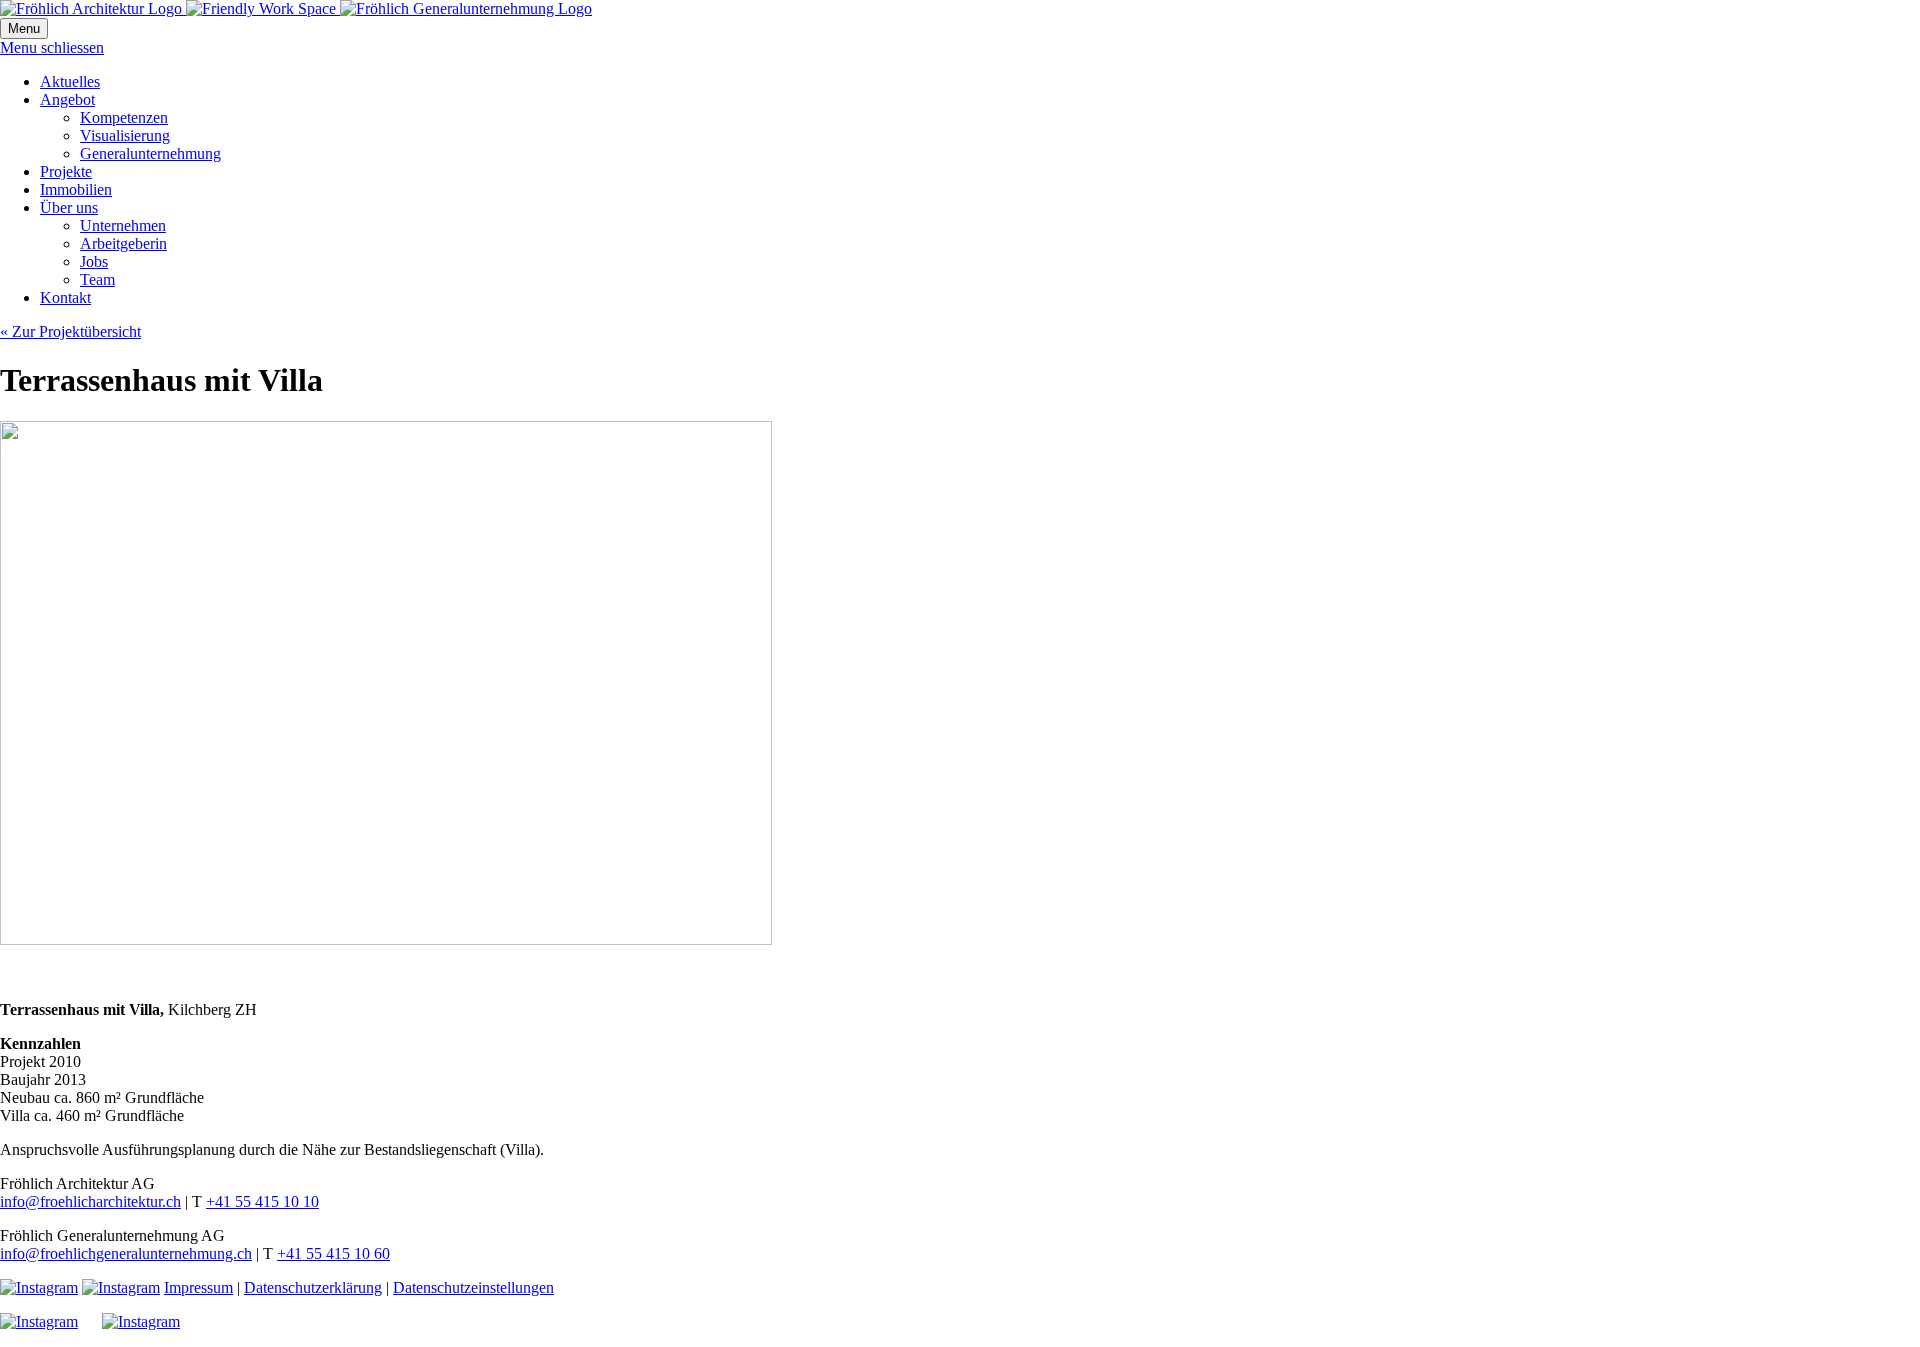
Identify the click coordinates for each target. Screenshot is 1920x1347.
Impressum (198, 1287)
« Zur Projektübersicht (70, 331)
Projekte (66, 171)
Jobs (94, 261)
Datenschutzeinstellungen (473, 1287)
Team (97, 279)
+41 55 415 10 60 (333, 1253)
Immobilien (76, 189)
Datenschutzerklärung (313, 1287)
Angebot (67, 99)
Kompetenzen (124, 117)
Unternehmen (123, 225)
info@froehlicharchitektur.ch (90, 1201)
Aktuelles (70, 81)
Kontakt (65, 297)
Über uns (69, 207)
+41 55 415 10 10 (262, 1201)
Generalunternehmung (150, 153)
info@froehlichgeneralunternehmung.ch (126, 1253)
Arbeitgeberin (123, 243)
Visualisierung (125, 135)
